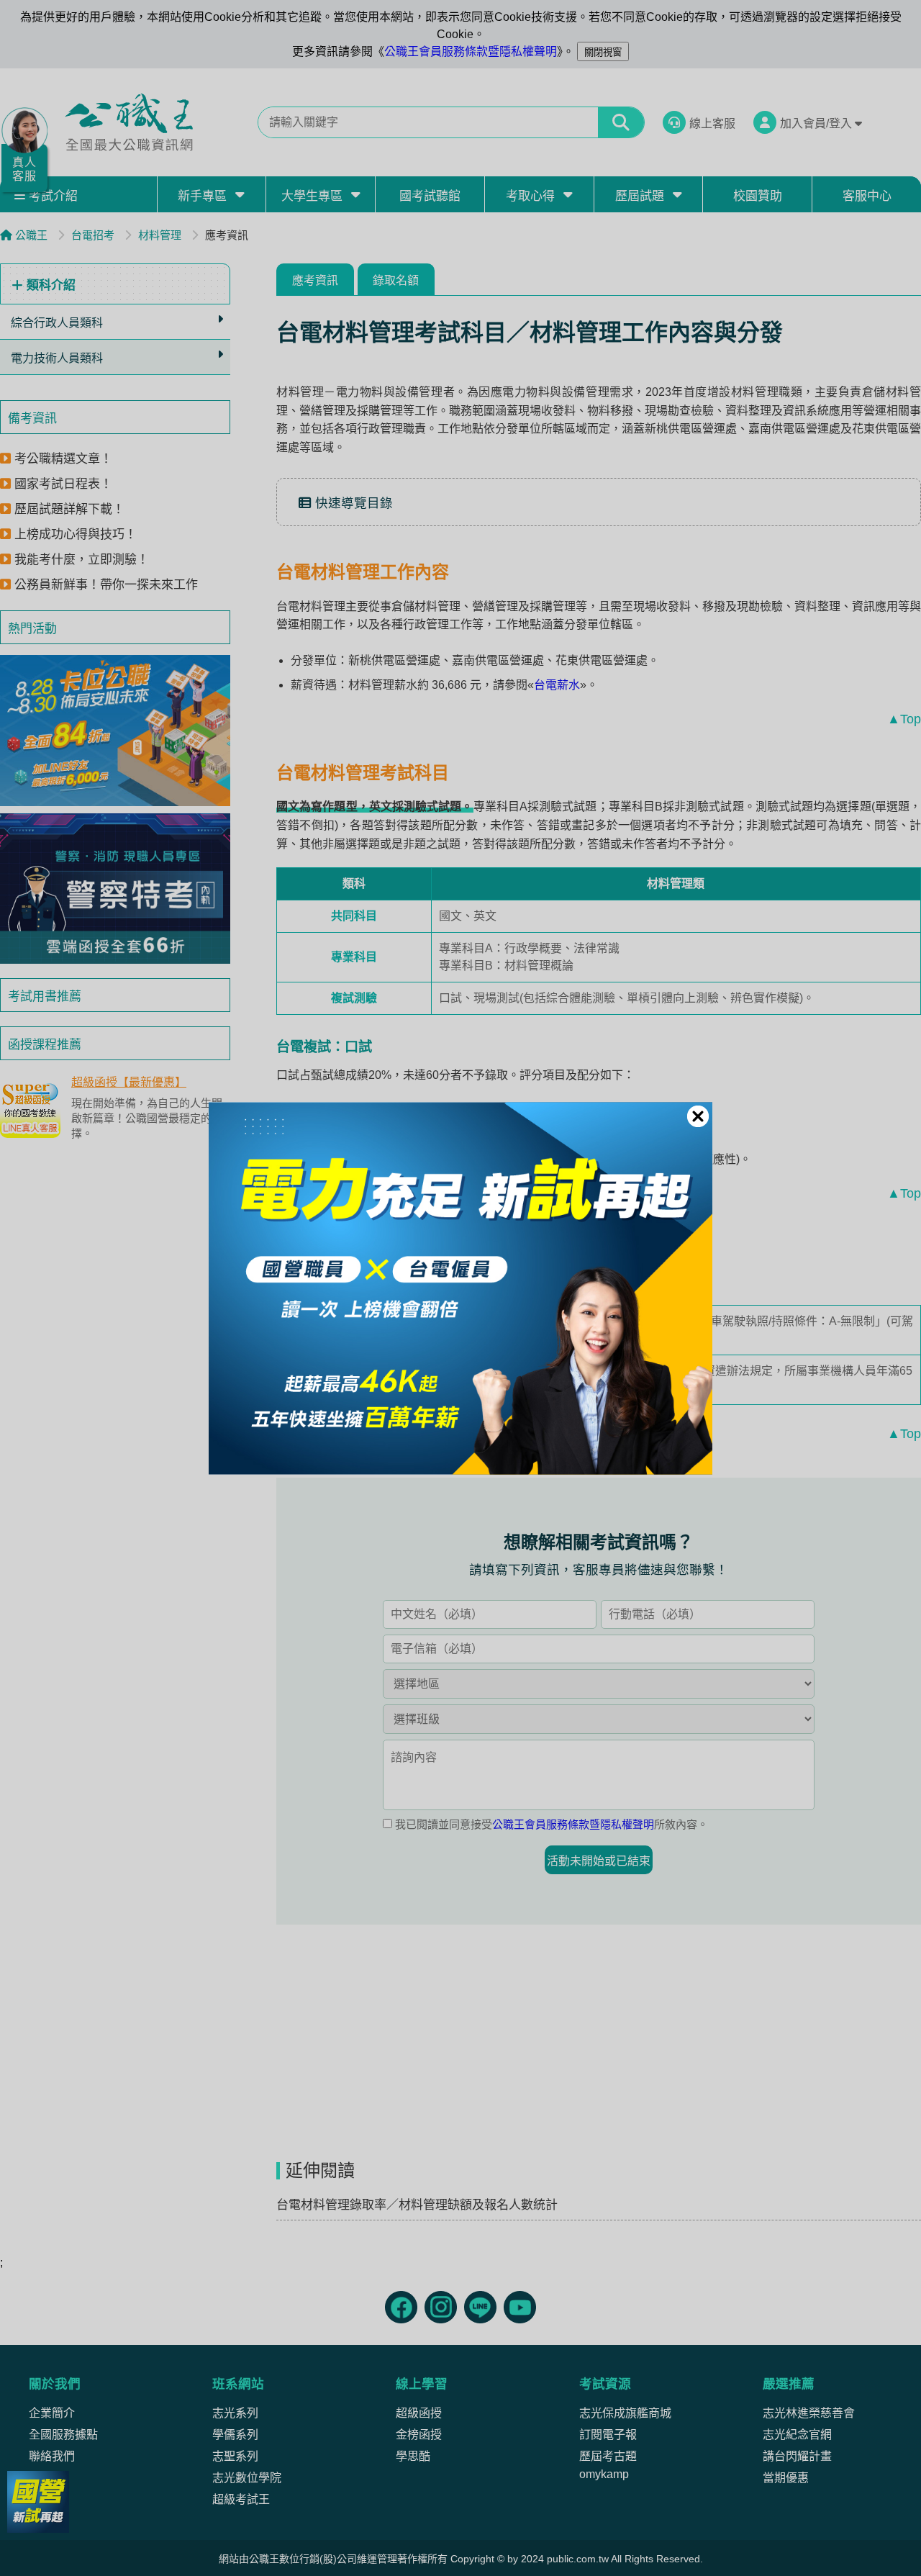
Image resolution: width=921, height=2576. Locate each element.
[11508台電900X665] (460, 1288)
